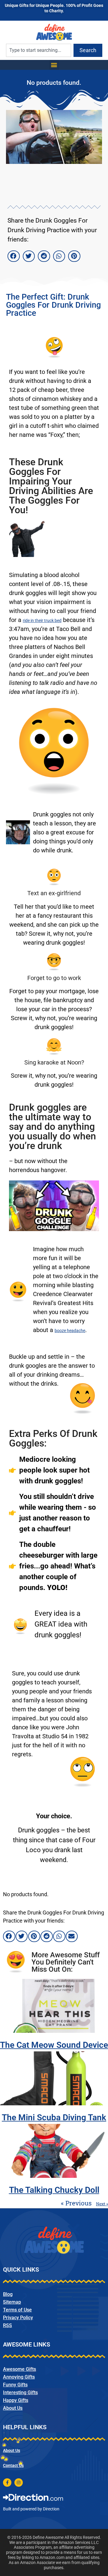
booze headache (70, 1331)
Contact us (13, 2465)
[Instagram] (19, 2483)
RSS (7, 2325)
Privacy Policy (18, 2318)
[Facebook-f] (7, 2483)
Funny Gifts (15, 2385)
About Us (13, 2408)
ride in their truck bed (42, 620)
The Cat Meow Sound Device (54, 2045)
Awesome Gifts (19, 2369)
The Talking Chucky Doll (54, 2190)
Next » (102, 2204)
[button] (54, 65)
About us (12, 2450)
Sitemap (12, 2302)
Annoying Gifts (19, 2377)
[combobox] (39, 50)
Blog (8, 2294)
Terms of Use (17, 2310)
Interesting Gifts (20, 2392)
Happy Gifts (16, 2400)
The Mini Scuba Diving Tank (54, 2117)
